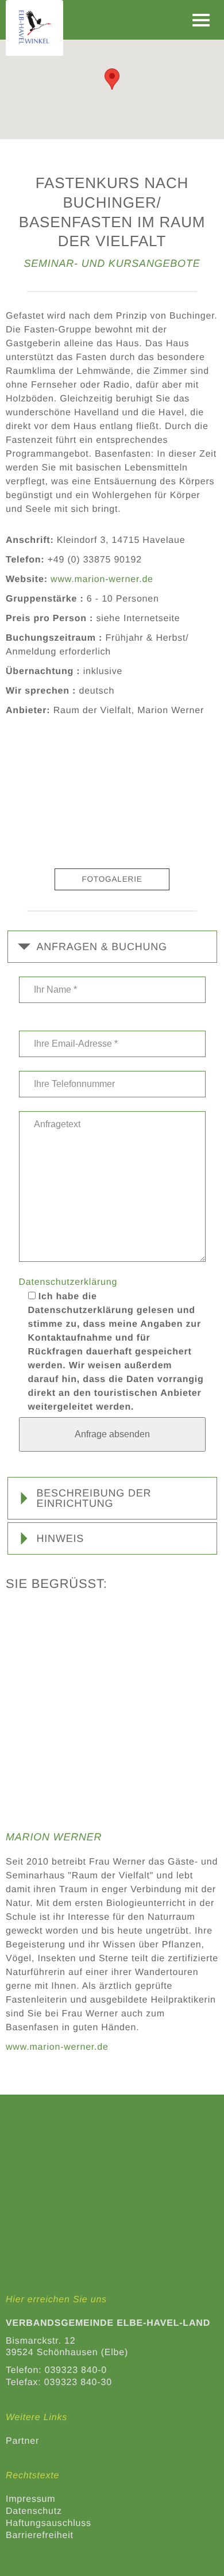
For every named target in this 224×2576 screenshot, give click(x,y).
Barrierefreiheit (40, 2535)
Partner (22, 2441)
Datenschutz (34, 2511)
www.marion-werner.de (102, 579)
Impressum (30, 2499)
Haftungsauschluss (49, 2523)
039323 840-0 (76, 2370)
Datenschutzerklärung (68, 1282)
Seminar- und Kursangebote (112, 263)
